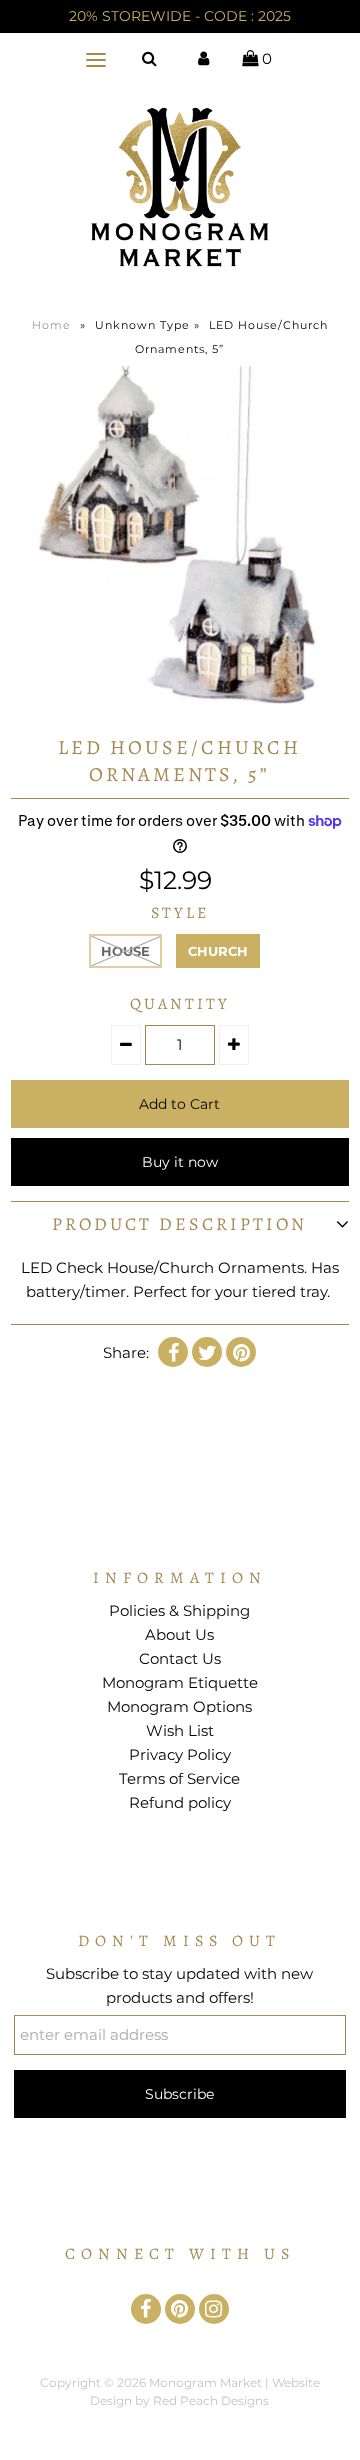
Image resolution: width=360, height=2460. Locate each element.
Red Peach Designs (211, 2400)
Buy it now (180, 1162)
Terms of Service (179, 1778)
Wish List (180, 1730)
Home (51, 325)
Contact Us (180, 1658)
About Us (179, 1634)
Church (218, 951)
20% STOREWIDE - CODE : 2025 (180, 16)
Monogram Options (179, 1706)
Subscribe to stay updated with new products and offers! (179, 1985)
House (125, 951)
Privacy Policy (180, 1754)
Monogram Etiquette (180, 1682)
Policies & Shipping (179, 1610)
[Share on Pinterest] (241, 1352)
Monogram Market (205, 2382)
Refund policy (180, 1802)
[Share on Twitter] (207, 1352)
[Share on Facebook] (173, 1352)
